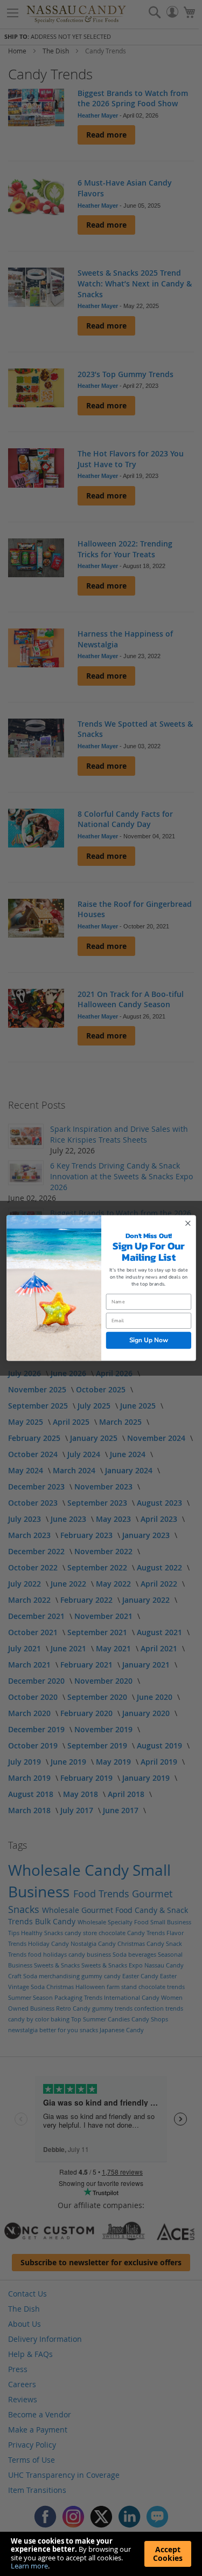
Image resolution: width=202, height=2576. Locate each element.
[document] (101, 2554)
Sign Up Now (148, 1340)
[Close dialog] (188, 1223)
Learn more (29, 2566)
